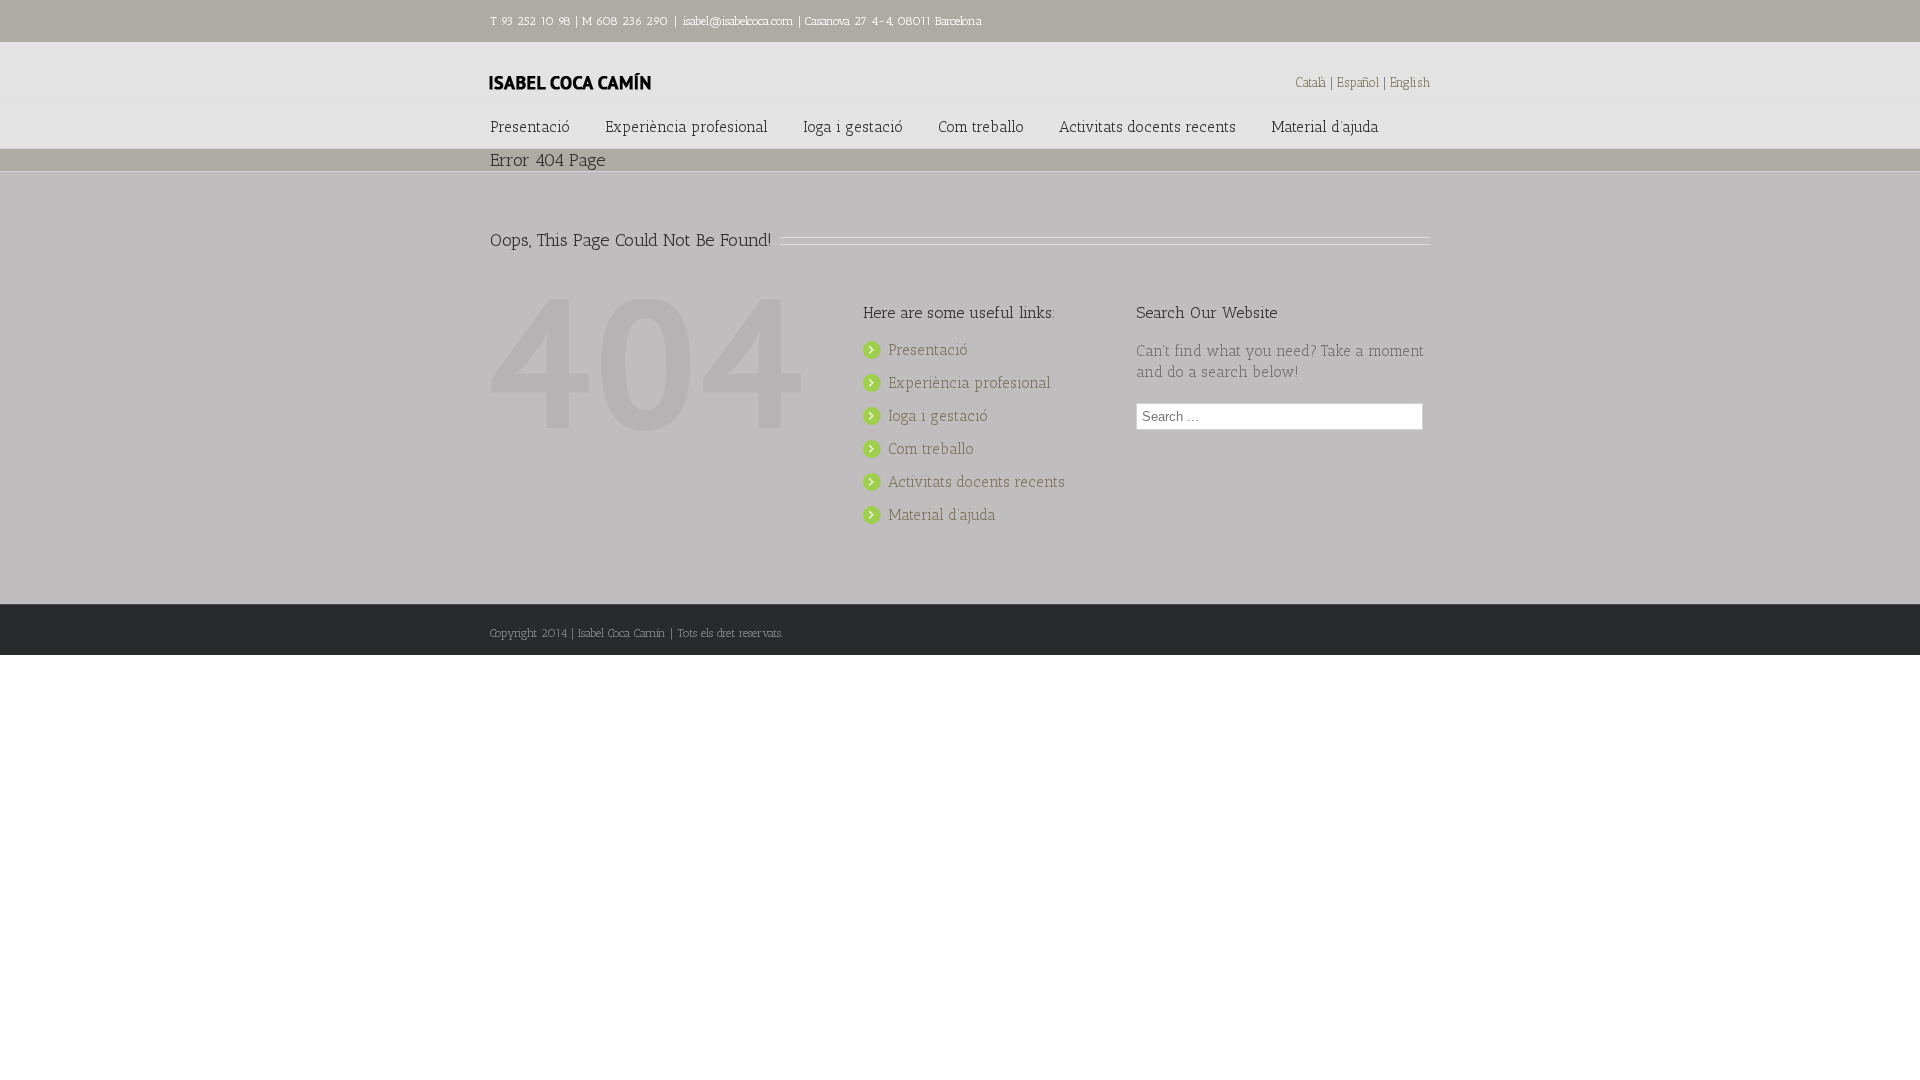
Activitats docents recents (1147, 127)
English (1410, 82)
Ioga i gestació (853, 127)
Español (1360, 82)
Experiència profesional (686, 127)
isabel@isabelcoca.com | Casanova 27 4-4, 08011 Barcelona (832, 21)
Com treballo (981, 127)
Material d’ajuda (1325, 127)
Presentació (530, 127)
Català (1311, 82)
